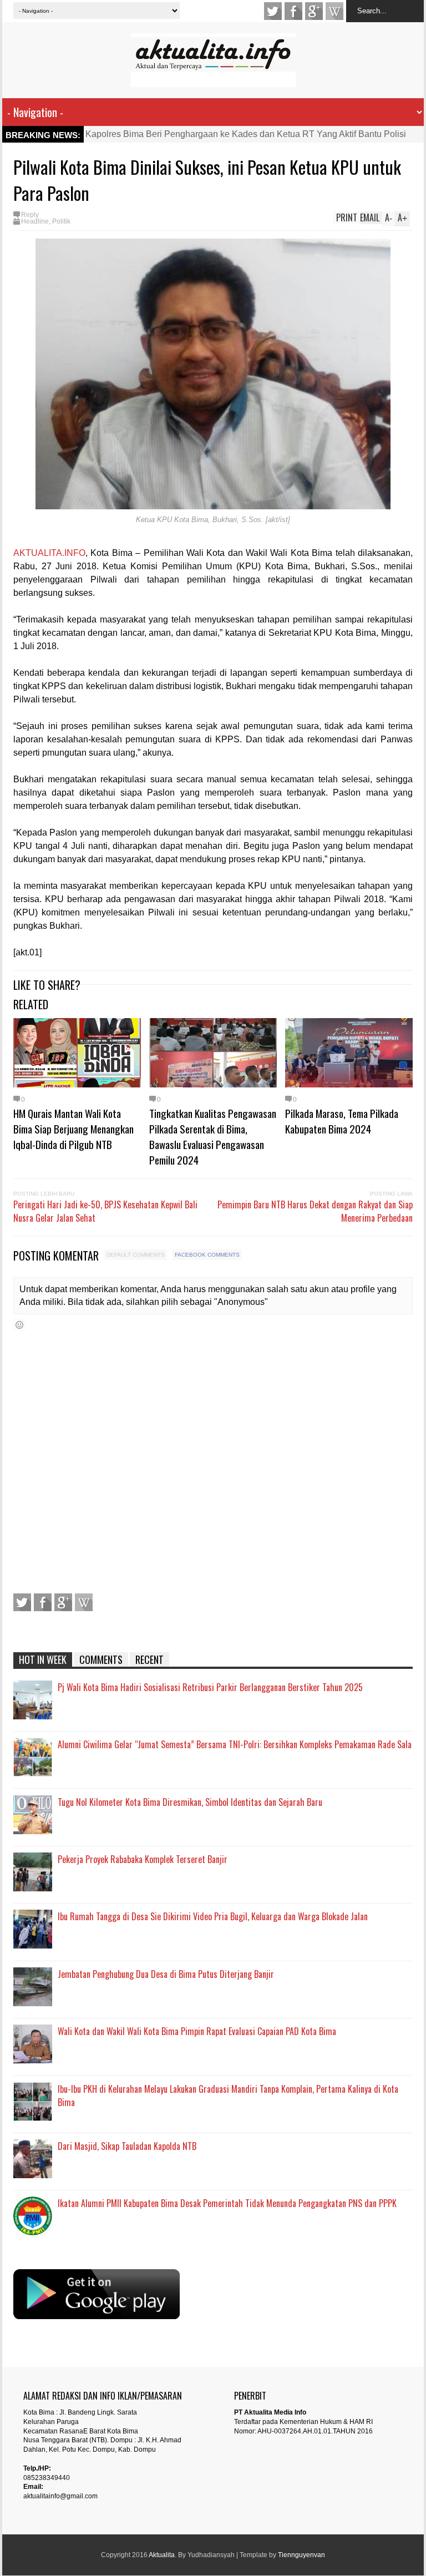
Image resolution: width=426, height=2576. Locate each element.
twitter (273, 11)
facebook (293, 11)
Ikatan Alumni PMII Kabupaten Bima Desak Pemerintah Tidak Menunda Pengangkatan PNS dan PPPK (227, 2203)
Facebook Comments (207, 1255)
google (314, 11)
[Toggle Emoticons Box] (19, 1325)
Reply (30, 215)
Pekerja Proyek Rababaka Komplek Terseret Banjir (143, 1859)
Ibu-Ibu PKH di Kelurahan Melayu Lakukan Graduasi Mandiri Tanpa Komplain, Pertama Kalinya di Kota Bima (228, 2096)
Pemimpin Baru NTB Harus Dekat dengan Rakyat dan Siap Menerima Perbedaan (315, 1211)
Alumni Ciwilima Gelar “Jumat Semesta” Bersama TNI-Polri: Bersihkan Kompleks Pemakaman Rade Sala (235, 1744)
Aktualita (162, 2555)
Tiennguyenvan (301, 2555)
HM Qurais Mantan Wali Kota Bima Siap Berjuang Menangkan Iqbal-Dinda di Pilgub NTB (73, 1128)
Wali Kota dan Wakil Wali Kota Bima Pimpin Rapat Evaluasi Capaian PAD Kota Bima (197, 2031)
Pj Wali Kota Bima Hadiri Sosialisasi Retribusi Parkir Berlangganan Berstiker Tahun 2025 (210, 1687)
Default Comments (136, 1255)
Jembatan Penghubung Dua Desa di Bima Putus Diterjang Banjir (166, 1974)
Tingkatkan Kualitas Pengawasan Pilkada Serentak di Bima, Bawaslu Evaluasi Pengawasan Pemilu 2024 (213, 1136)
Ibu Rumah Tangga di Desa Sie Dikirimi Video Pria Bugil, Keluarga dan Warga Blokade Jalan (213, 1916)
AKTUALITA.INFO (49, 553)
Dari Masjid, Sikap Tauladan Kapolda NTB (127, 2146)
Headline (35, 221)
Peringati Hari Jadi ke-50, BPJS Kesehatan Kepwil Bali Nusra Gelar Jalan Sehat (105, 1211)
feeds (334, 11)
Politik (61, 221)
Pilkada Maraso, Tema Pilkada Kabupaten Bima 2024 (342, 1121)
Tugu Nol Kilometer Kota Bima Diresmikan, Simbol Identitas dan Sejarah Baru (190, 1802)
